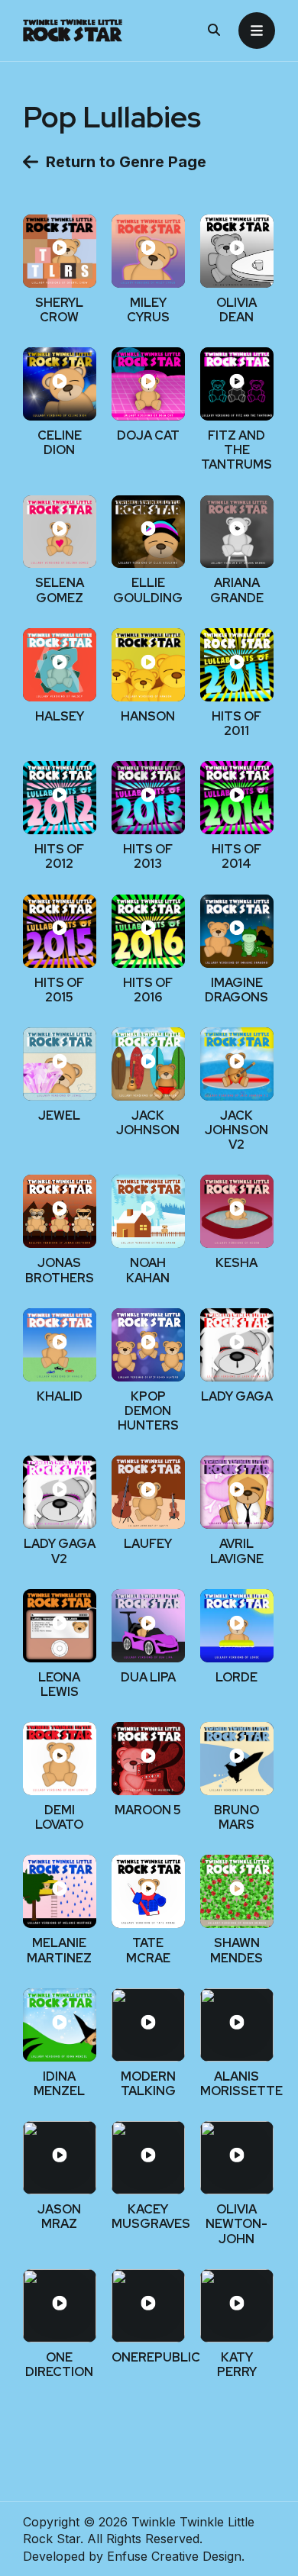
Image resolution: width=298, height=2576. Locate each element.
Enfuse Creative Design (174, 2556)
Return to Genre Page (126, 162)
